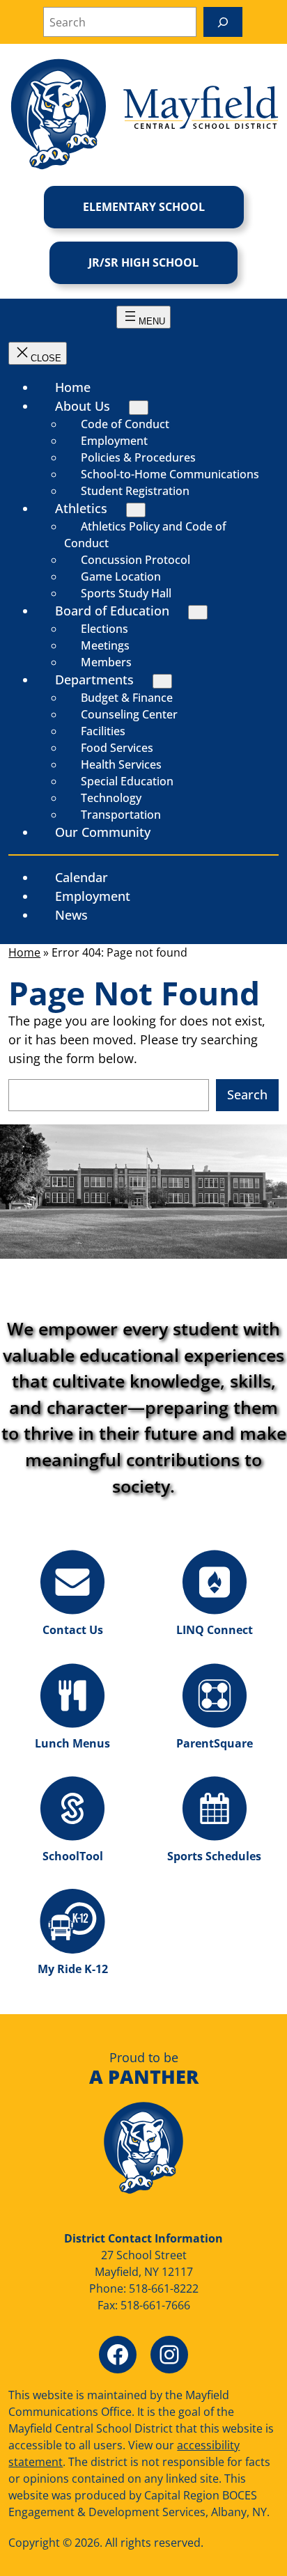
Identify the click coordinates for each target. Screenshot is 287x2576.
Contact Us (73, 1630)
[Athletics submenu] (136, 510)
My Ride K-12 (73, 1969)
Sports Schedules (214, 1856)
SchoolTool (73, 1856)
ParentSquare (215, 1743)
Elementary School (144, 207)
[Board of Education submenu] (198, 612)
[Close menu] (38, 353)
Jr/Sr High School (143, 262)
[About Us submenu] (139, 408)
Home (24, 952)
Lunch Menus (72, 1743)
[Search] (223, 22)
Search (247, 1094)
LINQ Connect (215, 1630)
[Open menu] (143, 317)
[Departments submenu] (162, 681)
